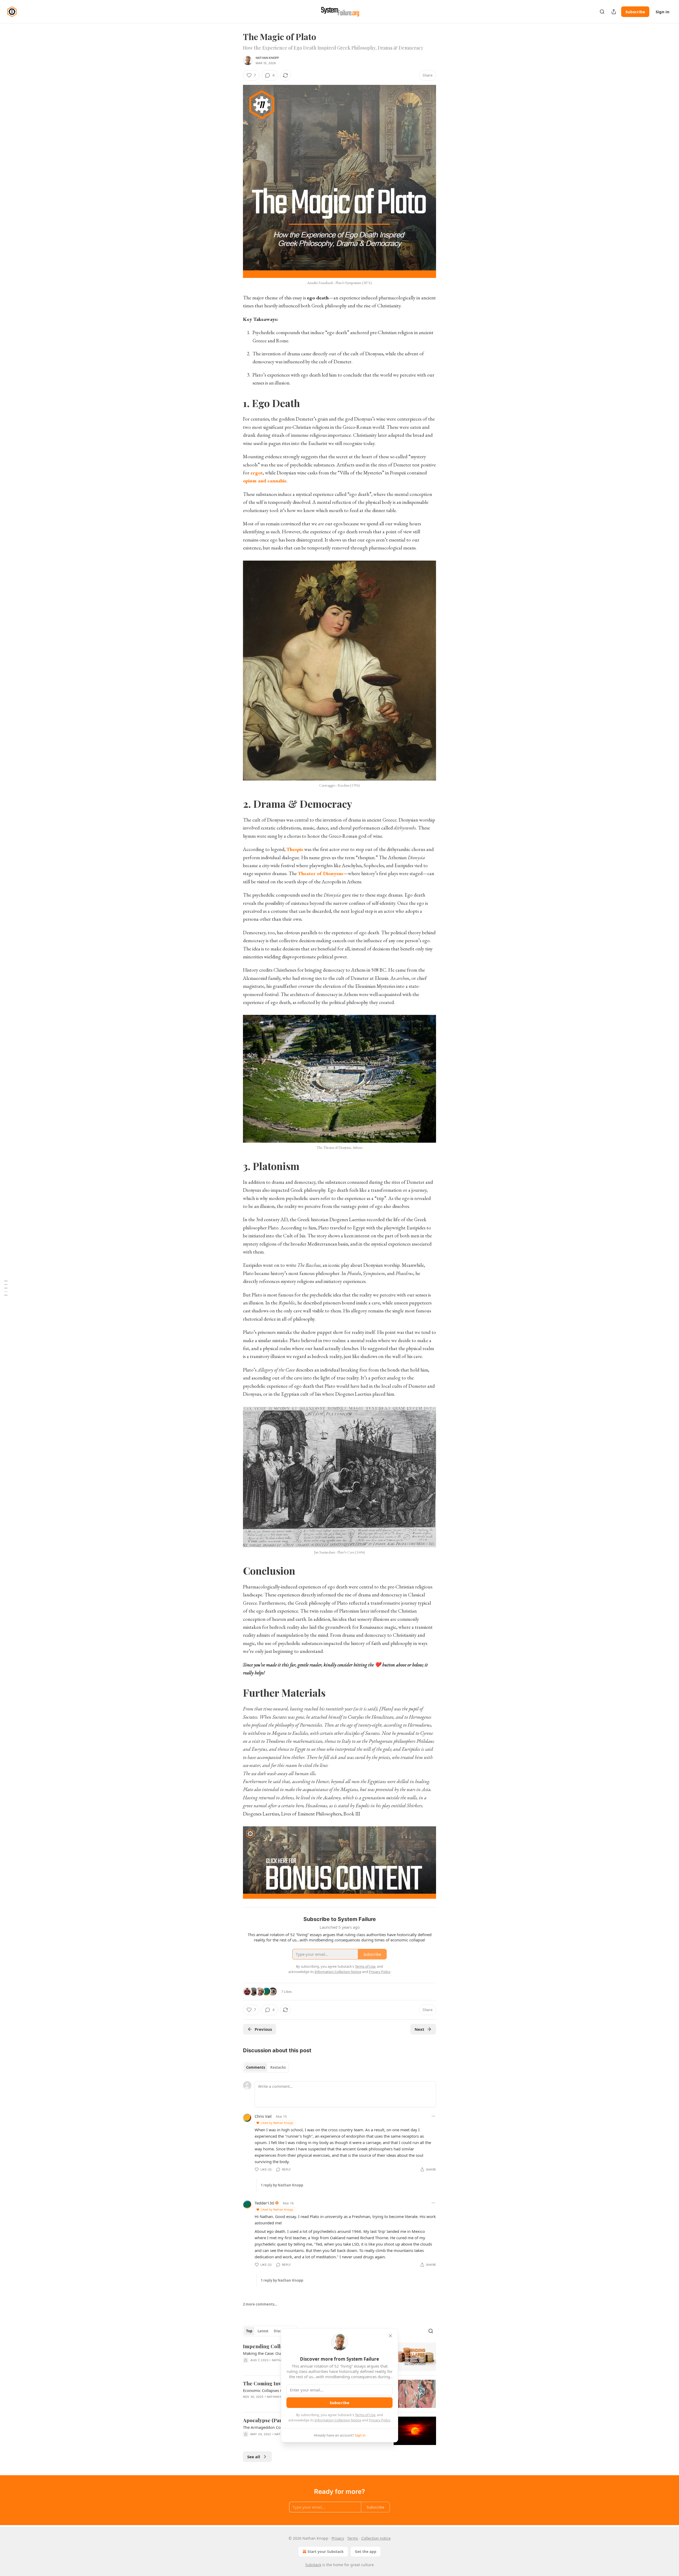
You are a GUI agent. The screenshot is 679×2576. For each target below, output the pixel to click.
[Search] (602, 12)
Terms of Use (365, 2415)
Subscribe (635, 12)
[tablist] (266, 2067)
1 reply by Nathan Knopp (282, 2185)
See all (254, 2457)
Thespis (295, 849)
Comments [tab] (256, 2067)
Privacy (338, 2538)
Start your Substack (326, 2551)
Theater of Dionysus (321, 873)
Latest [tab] (263, 2331)
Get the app (366, 2551)
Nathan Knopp (267, 58)
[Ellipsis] (433, 2116)
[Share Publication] (614, 12)
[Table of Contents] (6, 1288)
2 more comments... (260, 2304)
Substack (313, 2565)
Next (419, 2029)
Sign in (663, 12)
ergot (257, 473)
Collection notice (376, 2538)
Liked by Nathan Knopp (277, 2123)
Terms (353, 2538)
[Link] (236, 403)
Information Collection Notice (338, 2420)
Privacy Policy (380, 2420)
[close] (390, 2336)
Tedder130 (264, 2203)
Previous (263, 2029)
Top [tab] (249, 2331)
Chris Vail (263, 2116)
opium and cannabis (265, 481)
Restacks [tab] (278, 2067)
